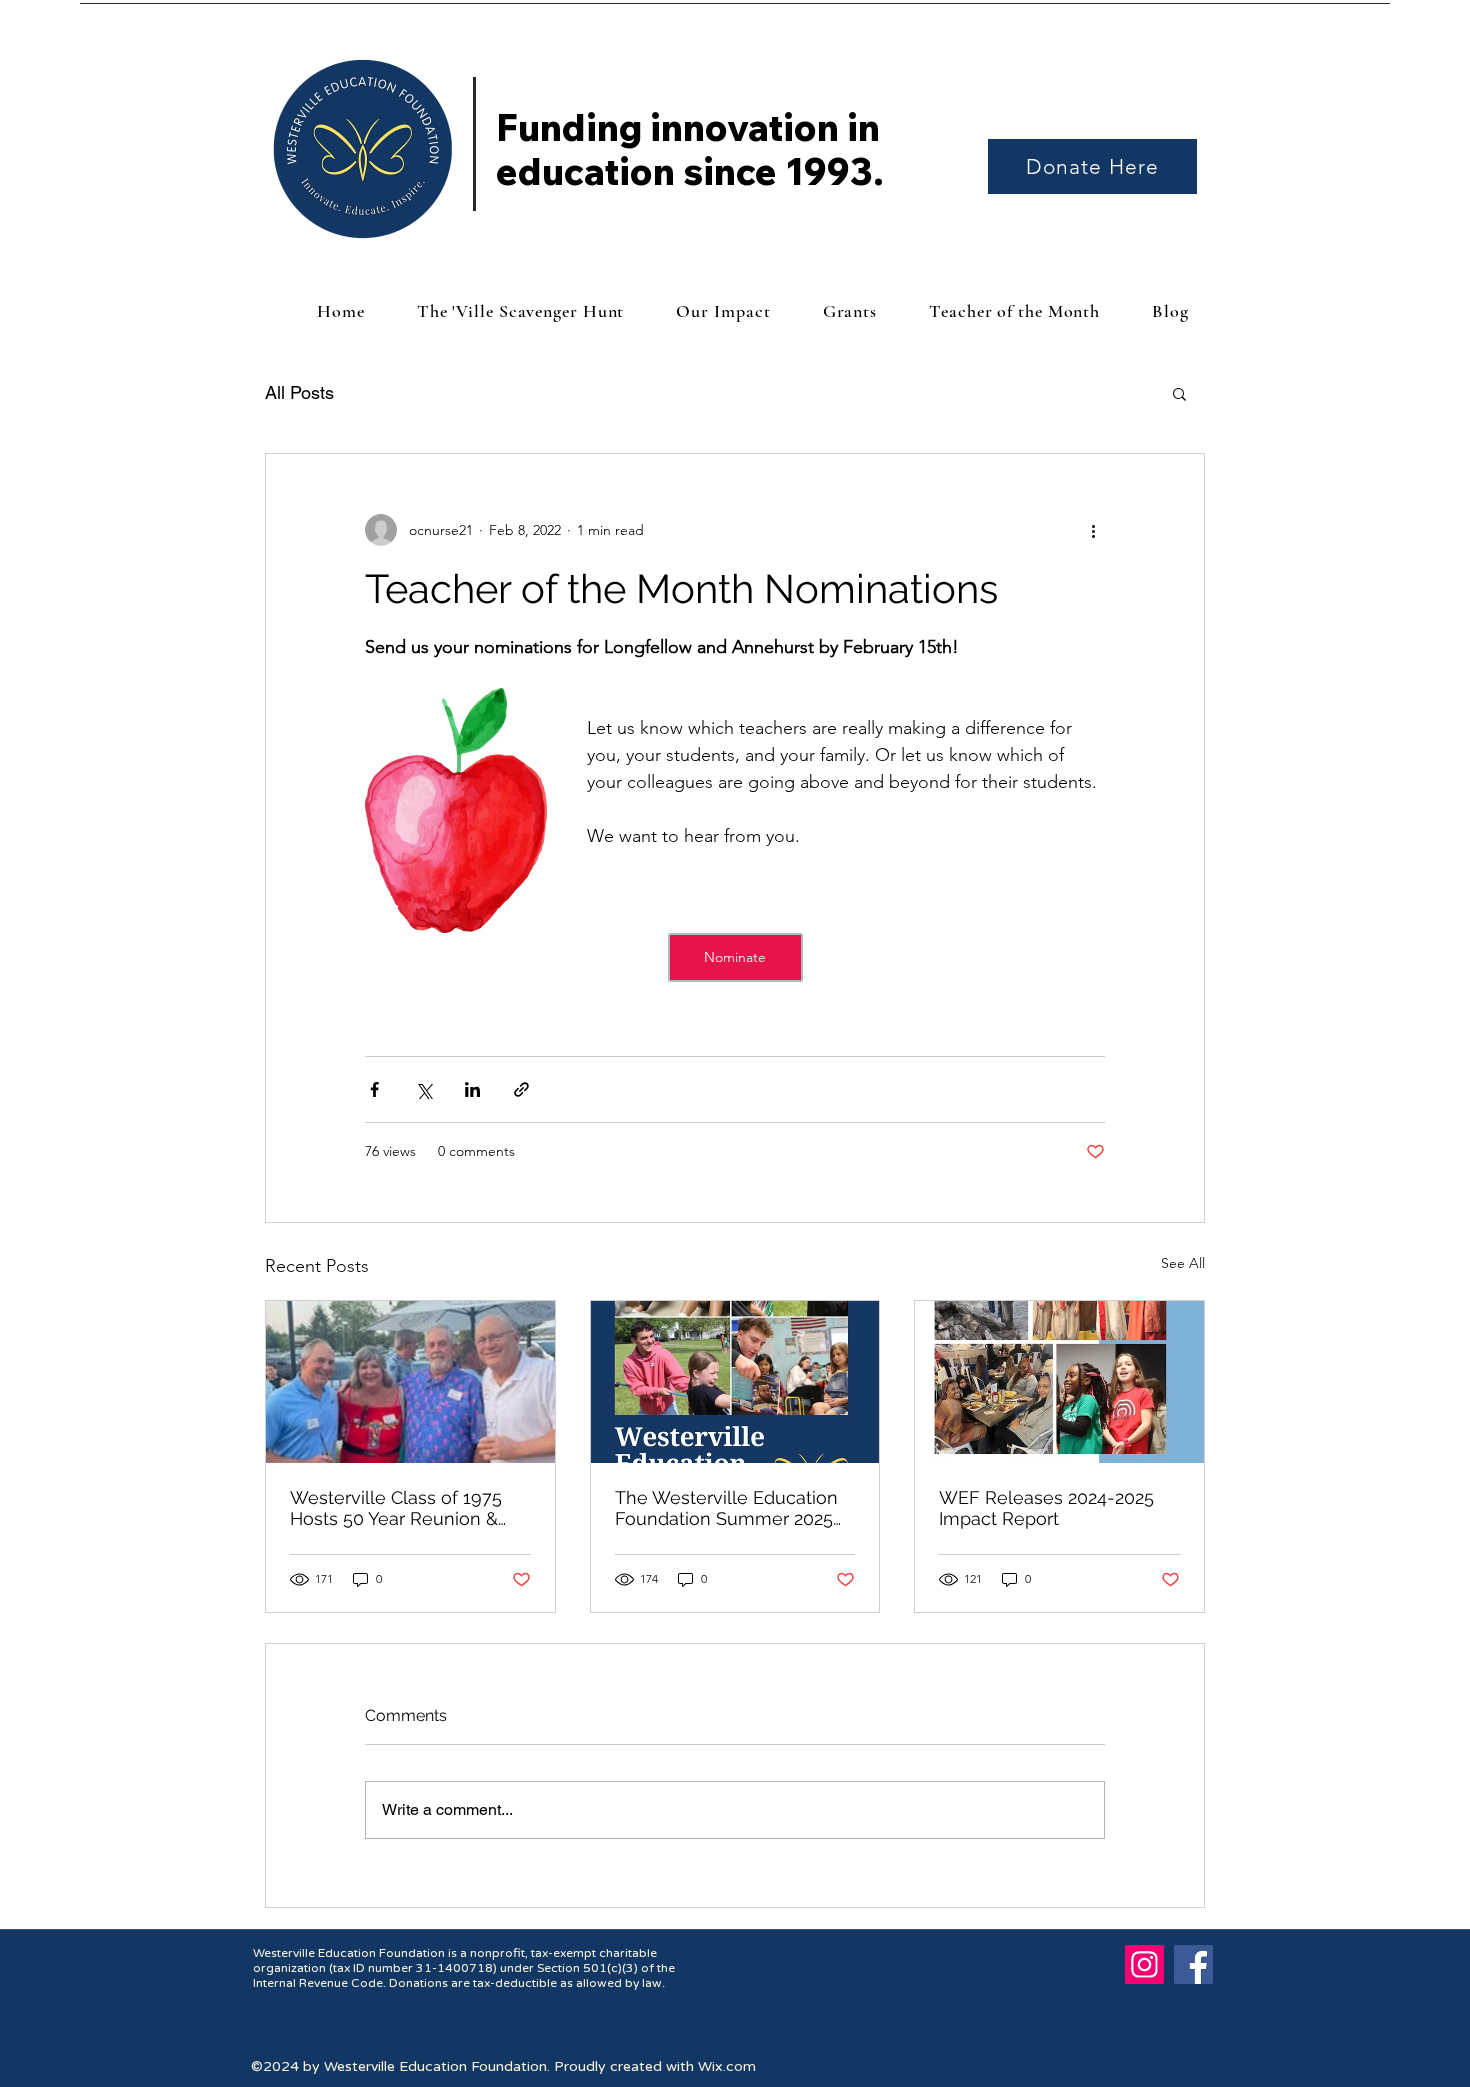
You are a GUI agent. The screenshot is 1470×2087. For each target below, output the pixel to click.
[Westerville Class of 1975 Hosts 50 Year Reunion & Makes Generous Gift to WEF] (410, 1382)
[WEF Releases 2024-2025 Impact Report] (1059, 1382)
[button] (1179, 393)
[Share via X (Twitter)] (423, 1089)
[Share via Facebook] (374, 1089)
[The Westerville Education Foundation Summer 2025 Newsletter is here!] (735, 1382)
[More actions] (1093, 530)
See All (1183, 1263)
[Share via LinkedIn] (472, 1089)
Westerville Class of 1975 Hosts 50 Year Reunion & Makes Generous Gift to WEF (396, 1508)
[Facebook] (1193, 1964)
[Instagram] (1144, 1964)
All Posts (299, 392)
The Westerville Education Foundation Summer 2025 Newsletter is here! (726, 1508)
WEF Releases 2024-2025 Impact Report (1046, 1508)
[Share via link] (521, 1089)
